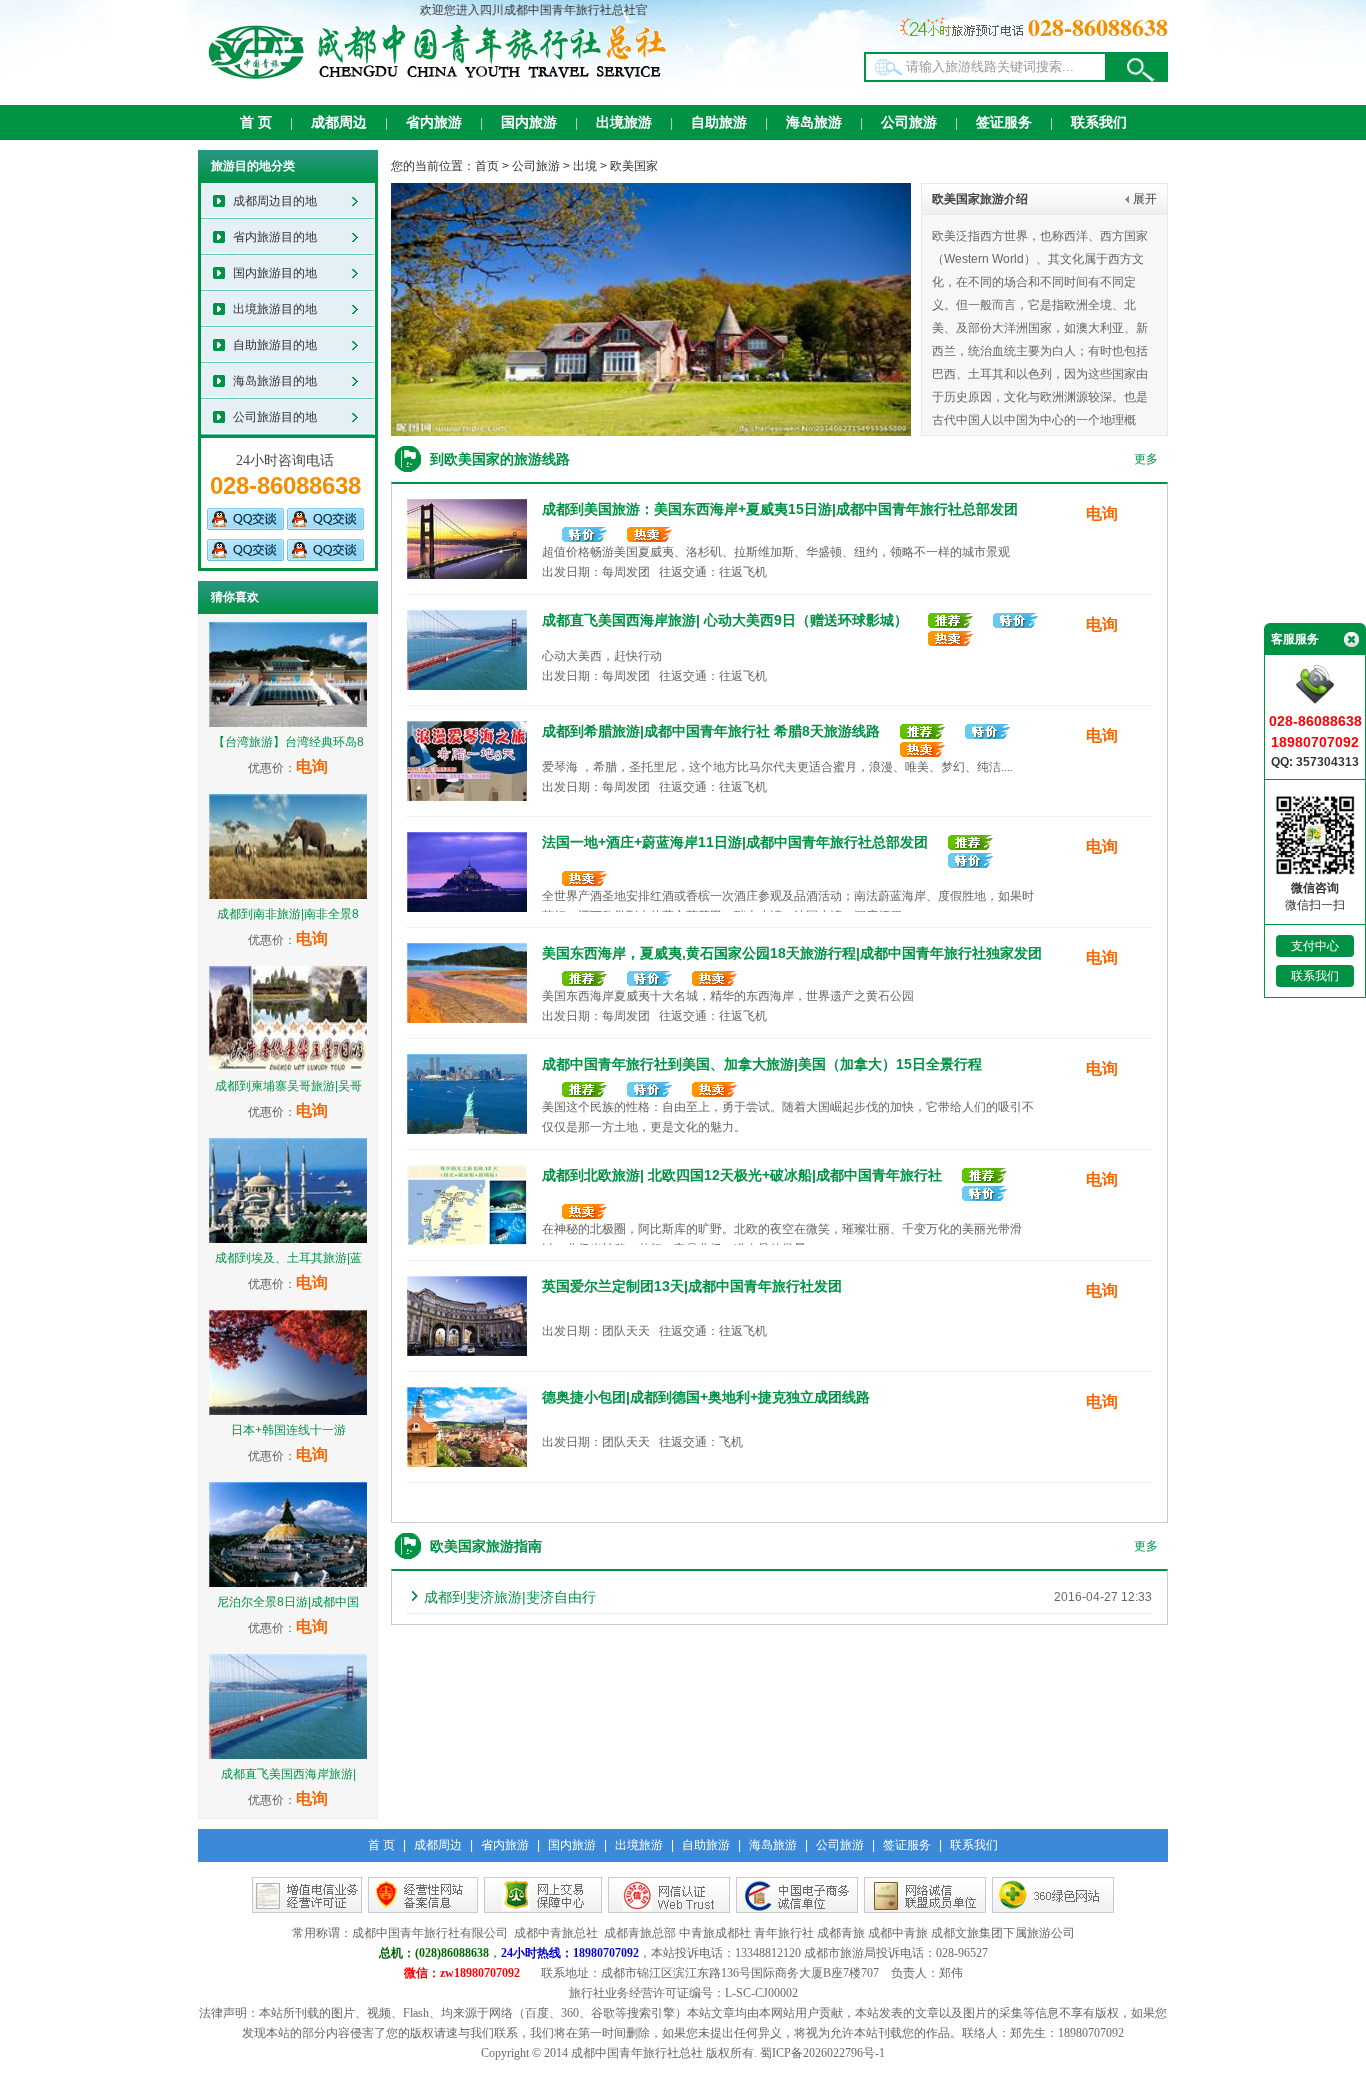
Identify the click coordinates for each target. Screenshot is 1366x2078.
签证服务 (1004, 122)
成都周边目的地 (275, 201)
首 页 (256, 122)
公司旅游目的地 (275, 417)
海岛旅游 (814, 122)
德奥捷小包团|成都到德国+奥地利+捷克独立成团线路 (706, 1397)
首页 (487, 166)
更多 (1146, 459)
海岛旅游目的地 (275, 381)
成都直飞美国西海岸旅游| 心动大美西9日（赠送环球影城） (725, 620)
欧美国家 (634, 166)
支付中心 (1315, 946)
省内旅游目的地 (275, 237)
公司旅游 (909, 122)
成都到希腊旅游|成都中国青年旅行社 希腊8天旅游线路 (711, 731)
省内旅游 (434, 122)
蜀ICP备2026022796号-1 (822, 2053)
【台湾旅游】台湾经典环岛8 (288, 742)
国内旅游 (529, 122)
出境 (585, 166)
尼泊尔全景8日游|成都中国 (288, 1602)
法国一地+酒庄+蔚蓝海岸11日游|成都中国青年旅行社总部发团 (735, 842)
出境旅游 (624, 122)
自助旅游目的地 (275, 345)
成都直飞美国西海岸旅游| (288, 1774)
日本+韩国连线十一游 (288, 1430)
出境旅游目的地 (275, 309)
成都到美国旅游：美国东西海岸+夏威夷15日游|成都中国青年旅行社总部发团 (780, 509)
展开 (1145, 199)
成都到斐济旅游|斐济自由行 (510, 1597)
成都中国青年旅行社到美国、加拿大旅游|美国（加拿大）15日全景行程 (762, 1064)
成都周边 (339, 122)
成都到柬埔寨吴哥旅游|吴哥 (288, 1086)
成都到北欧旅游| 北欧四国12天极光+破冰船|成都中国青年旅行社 (742, 1175)
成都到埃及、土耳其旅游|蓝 (288, 1258)
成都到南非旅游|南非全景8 (288, 914)
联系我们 (1099, 122)
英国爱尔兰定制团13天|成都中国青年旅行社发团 (692, 1286)
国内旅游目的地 (275, 273)
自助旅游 (719, 122)
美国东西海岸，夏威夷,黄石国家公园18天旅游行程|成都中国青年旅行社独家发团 (792, 953)
